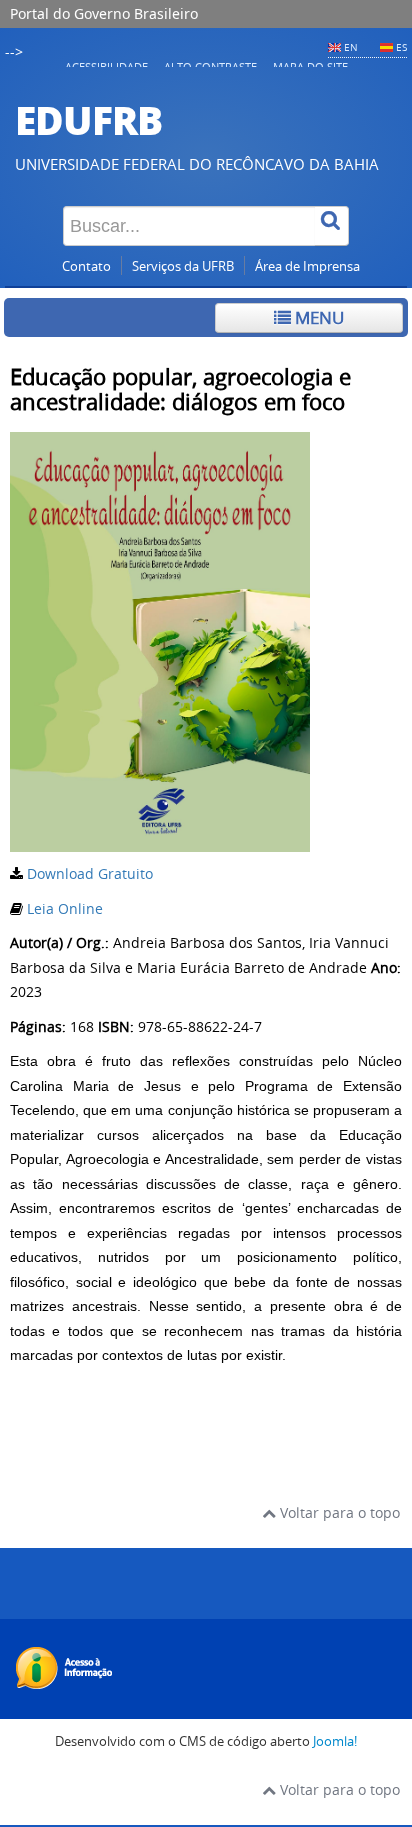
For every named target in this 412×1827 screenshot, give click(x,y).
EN (351, 47)
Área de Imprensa (307, 266)
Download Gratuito (90, 873)
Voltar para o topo (338, 1512)
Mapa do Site (310, 66)
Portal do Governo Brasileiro (104, 13)
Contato (86, 266)
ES (401, 47)
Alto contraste (210, 66)
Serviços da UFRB (183, 266)
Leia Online (65, 908)
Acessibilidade (106, 66)
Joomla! (335, 1741)
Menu (317, 317)
